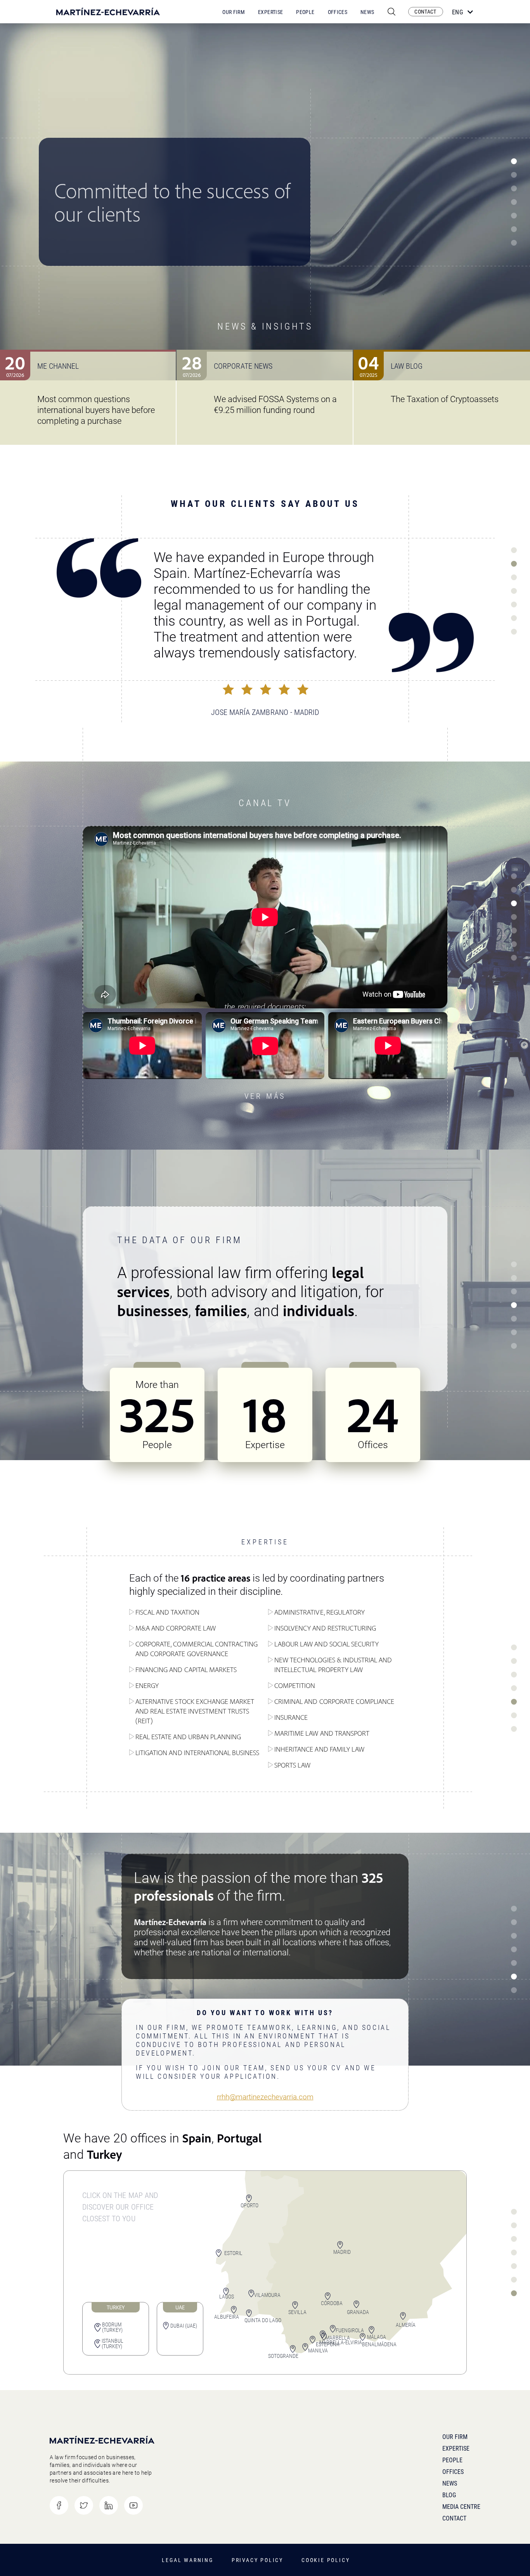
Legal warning (187, 2560)
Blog (449, 2495)
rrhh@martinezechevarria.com (265, 2097)
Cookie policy (326, 2560)
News (367, 12)
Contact (454, 2518)
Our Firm (234, 12)
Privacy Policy (257, 2560)
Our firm (455, 2437)
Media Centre (461, 2507)
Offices (338, 12)
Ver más (265, 1096)
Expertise (270, 12)
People (305, 12)
